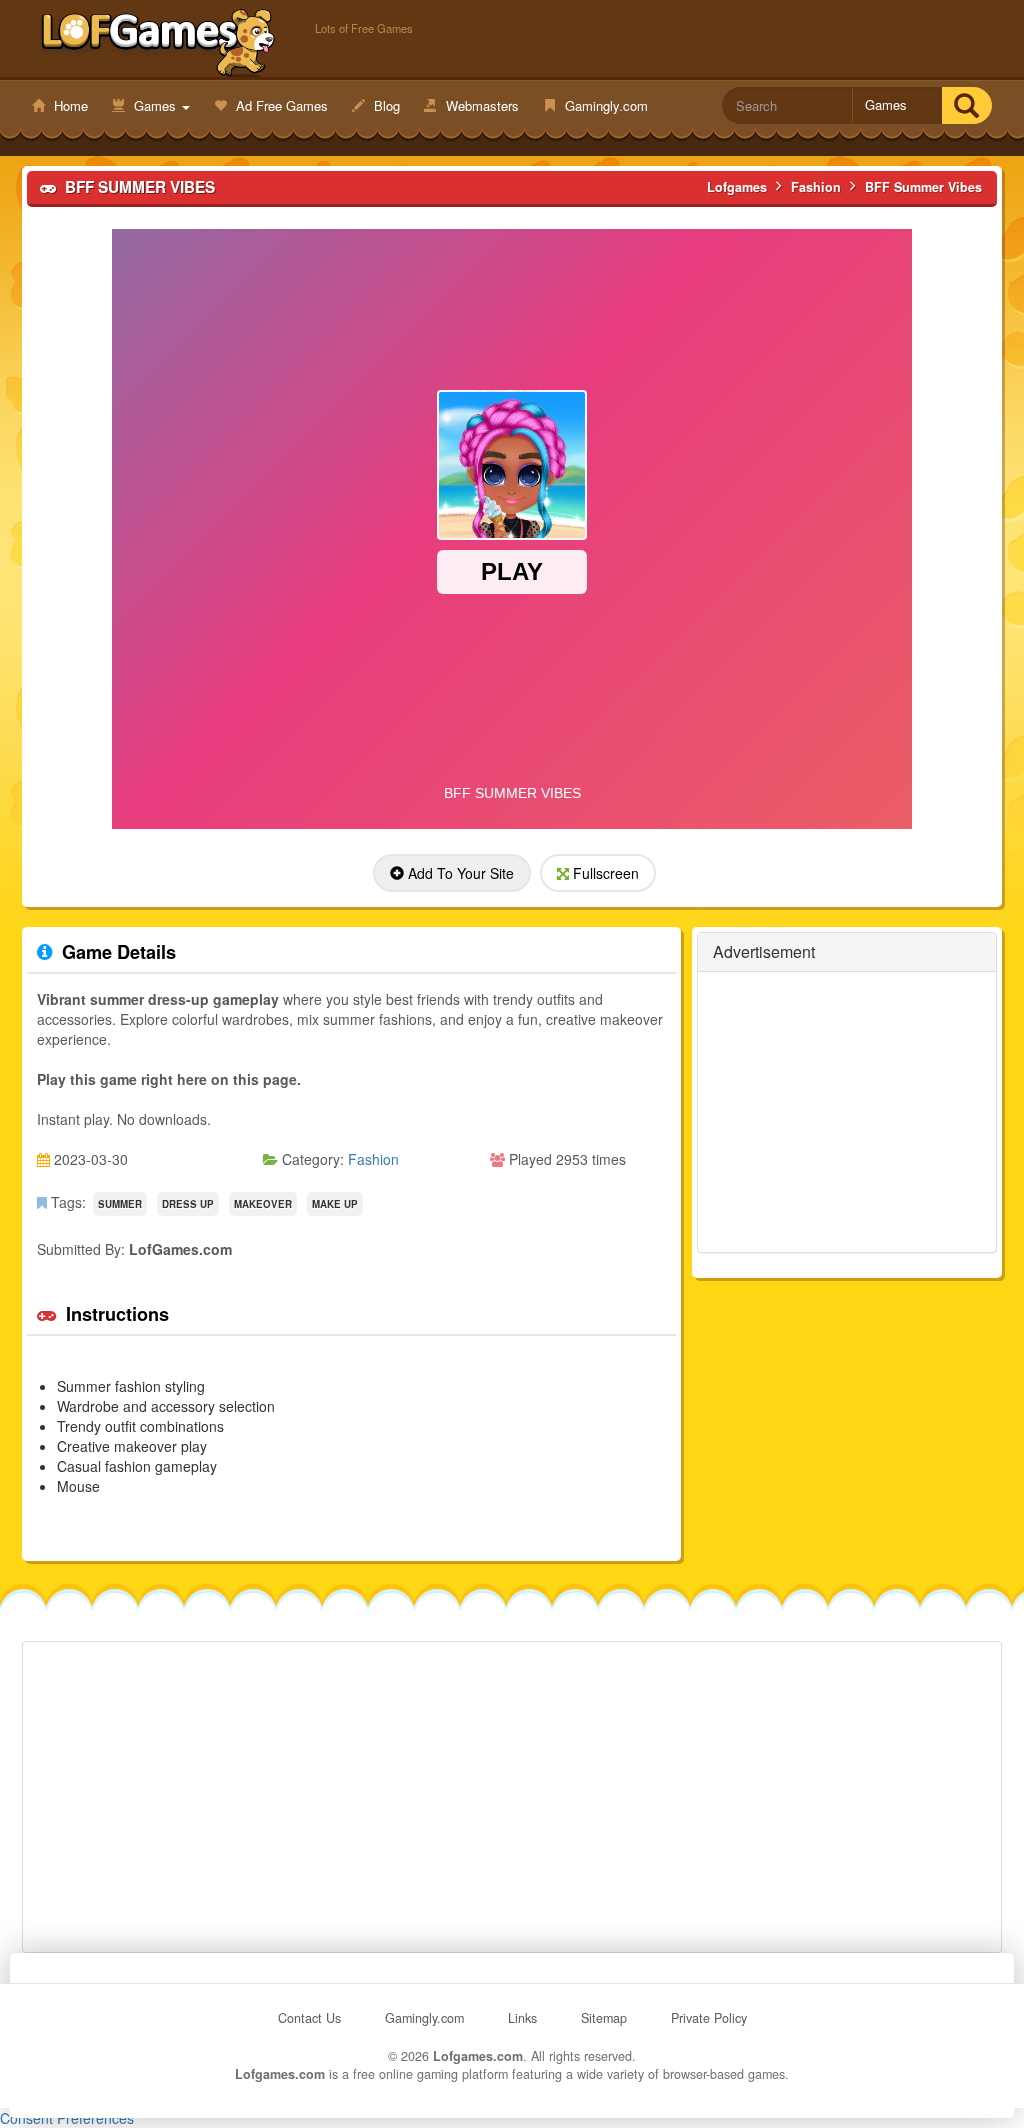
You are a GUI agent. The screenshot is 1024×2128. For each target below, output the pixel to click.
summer (120, 1204)
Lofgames (158, 41)
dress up (188, 1204)
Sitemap (604, 2018)
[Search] (966, 105)
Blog (385, 105)
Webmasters (480, 105)
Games (155, 105)
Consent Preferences (67, 2118)
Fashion (373, 1159)
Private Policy (709, 2018)
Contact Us (309, 2018)
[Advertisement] (847, 1112)
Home (69, 105)
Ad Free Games (280, 105)
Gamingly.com (604, 105)
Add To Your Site (459, 873)
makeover (263, 1204)
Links (522, 2018)
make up (335, 1204)
